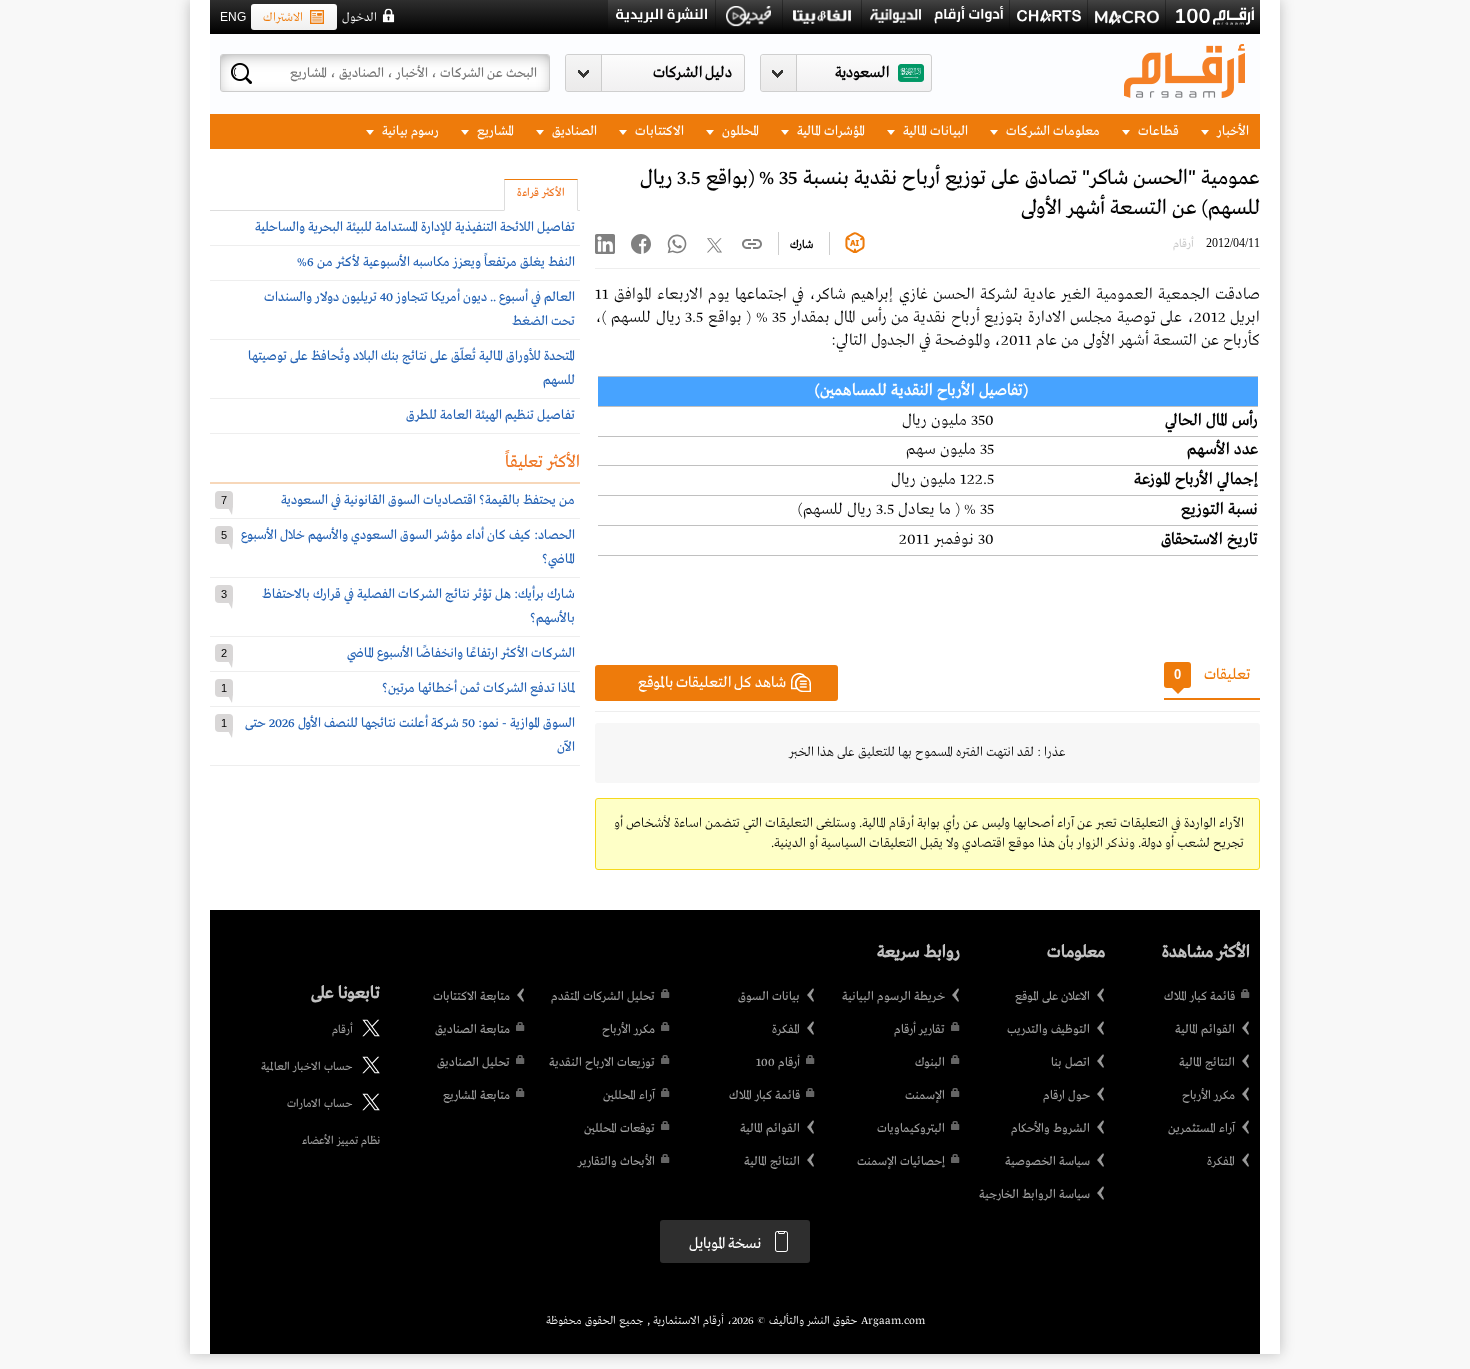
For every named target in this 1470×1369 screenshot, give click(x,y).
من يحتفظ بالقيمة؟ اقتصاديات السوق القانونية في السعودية (428, 500)
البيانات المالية (934, 131)
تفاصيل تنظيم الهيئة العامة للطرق (490, 415)
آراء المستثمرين (1201, 1129)
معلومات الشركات (1051, 131)
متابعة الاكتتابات (471, 997)
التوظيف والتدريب (1048, 1030)
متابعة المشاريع (476, 1096)
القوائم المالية (1205, 1030)
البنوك (930, 1063)
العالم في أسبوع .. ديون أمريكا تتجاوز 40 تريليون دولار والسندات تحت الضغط (419, 309)
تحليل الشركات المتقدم (603, 997)
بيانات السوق (769, 997)
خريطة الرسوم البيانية (893, 997)
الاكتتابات (658, 131)
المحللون (739, 131)
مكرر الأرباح (1208, 1096)
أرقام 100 (778, 1063)
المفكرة (1221, 1162)
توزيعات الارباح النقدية (602, 1063)
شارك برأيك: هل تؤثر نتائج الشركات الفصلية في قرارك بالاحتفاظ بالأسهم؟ (418, 606)
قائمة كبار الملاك (1199, 997)
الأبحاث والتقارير (616, 1162)
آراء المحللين (629, 1096)
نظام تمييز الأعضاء (341, 1141)
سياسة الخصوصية (1047, 1162)
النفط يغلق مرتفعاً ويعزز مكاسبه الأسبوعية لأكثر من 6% (436, 262)
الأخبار (1231, 131)
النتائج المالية (1207, 1063)
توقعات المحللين (619, 1129)
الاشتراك (283, 18)
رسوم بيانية (409, 131)
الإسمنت (925, 1096)
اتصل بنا (1070, 1063)
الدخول (359, 18)
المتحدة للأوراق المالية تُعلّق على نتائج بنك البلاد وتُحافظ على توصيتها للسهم (411, 368)
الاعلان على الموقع (1052, 997)
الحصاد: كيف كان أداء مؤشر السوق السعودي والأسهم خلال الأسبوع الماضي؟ (408, 547)
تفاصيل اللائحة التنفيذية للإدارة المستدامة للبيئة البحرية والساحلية (415, 227)
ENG (233, 17)
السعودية (862, 73)
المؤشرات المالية (829, 131)
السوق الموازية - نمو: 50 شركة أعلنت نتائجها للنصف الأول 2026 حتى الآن (410, 735)
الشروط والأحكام (1050, 1129)
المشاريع (494, 131)
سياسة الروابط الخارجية (1034, 1195)
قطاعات (1157, 131)
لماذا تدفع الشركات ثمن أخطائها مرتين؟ (478, 688)
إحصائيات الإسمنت (901, 1162)
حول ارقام (1066, 1096)
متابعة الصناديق (472, 1030)
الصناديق (573, 131)
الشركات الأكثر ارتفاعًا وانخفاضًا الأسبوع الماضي (461, 653)
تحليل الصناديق (473, 1063)
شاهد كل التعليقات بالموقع (712, 683)
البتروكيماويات (911, 1129)
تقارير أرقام (919, 1030)
